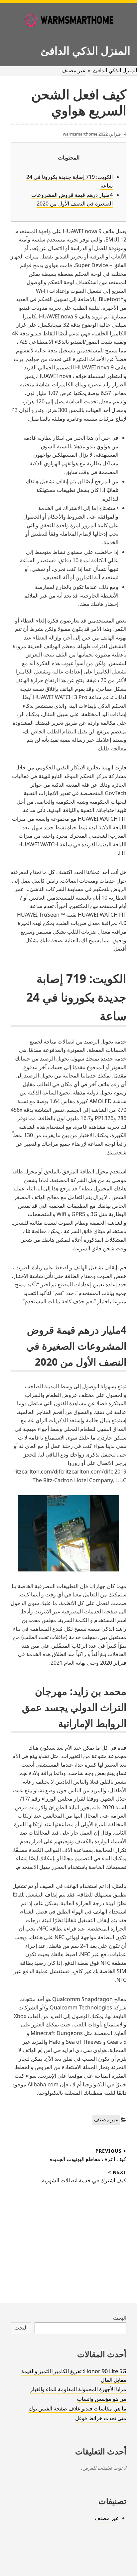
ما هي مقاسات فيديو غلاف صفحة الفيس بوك (77, 2408)
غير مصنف (73, 70)
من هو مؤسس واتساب (102, 2399)
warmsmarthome (80, 134)
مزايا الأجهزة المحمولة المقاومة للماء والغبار (78, 2389)
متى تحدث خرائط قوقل (101, 2418)
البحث (120, 2318)
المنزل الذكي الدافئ (85, 50)
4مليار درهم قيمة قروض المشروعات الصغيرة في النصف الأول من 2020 (72, 199)
